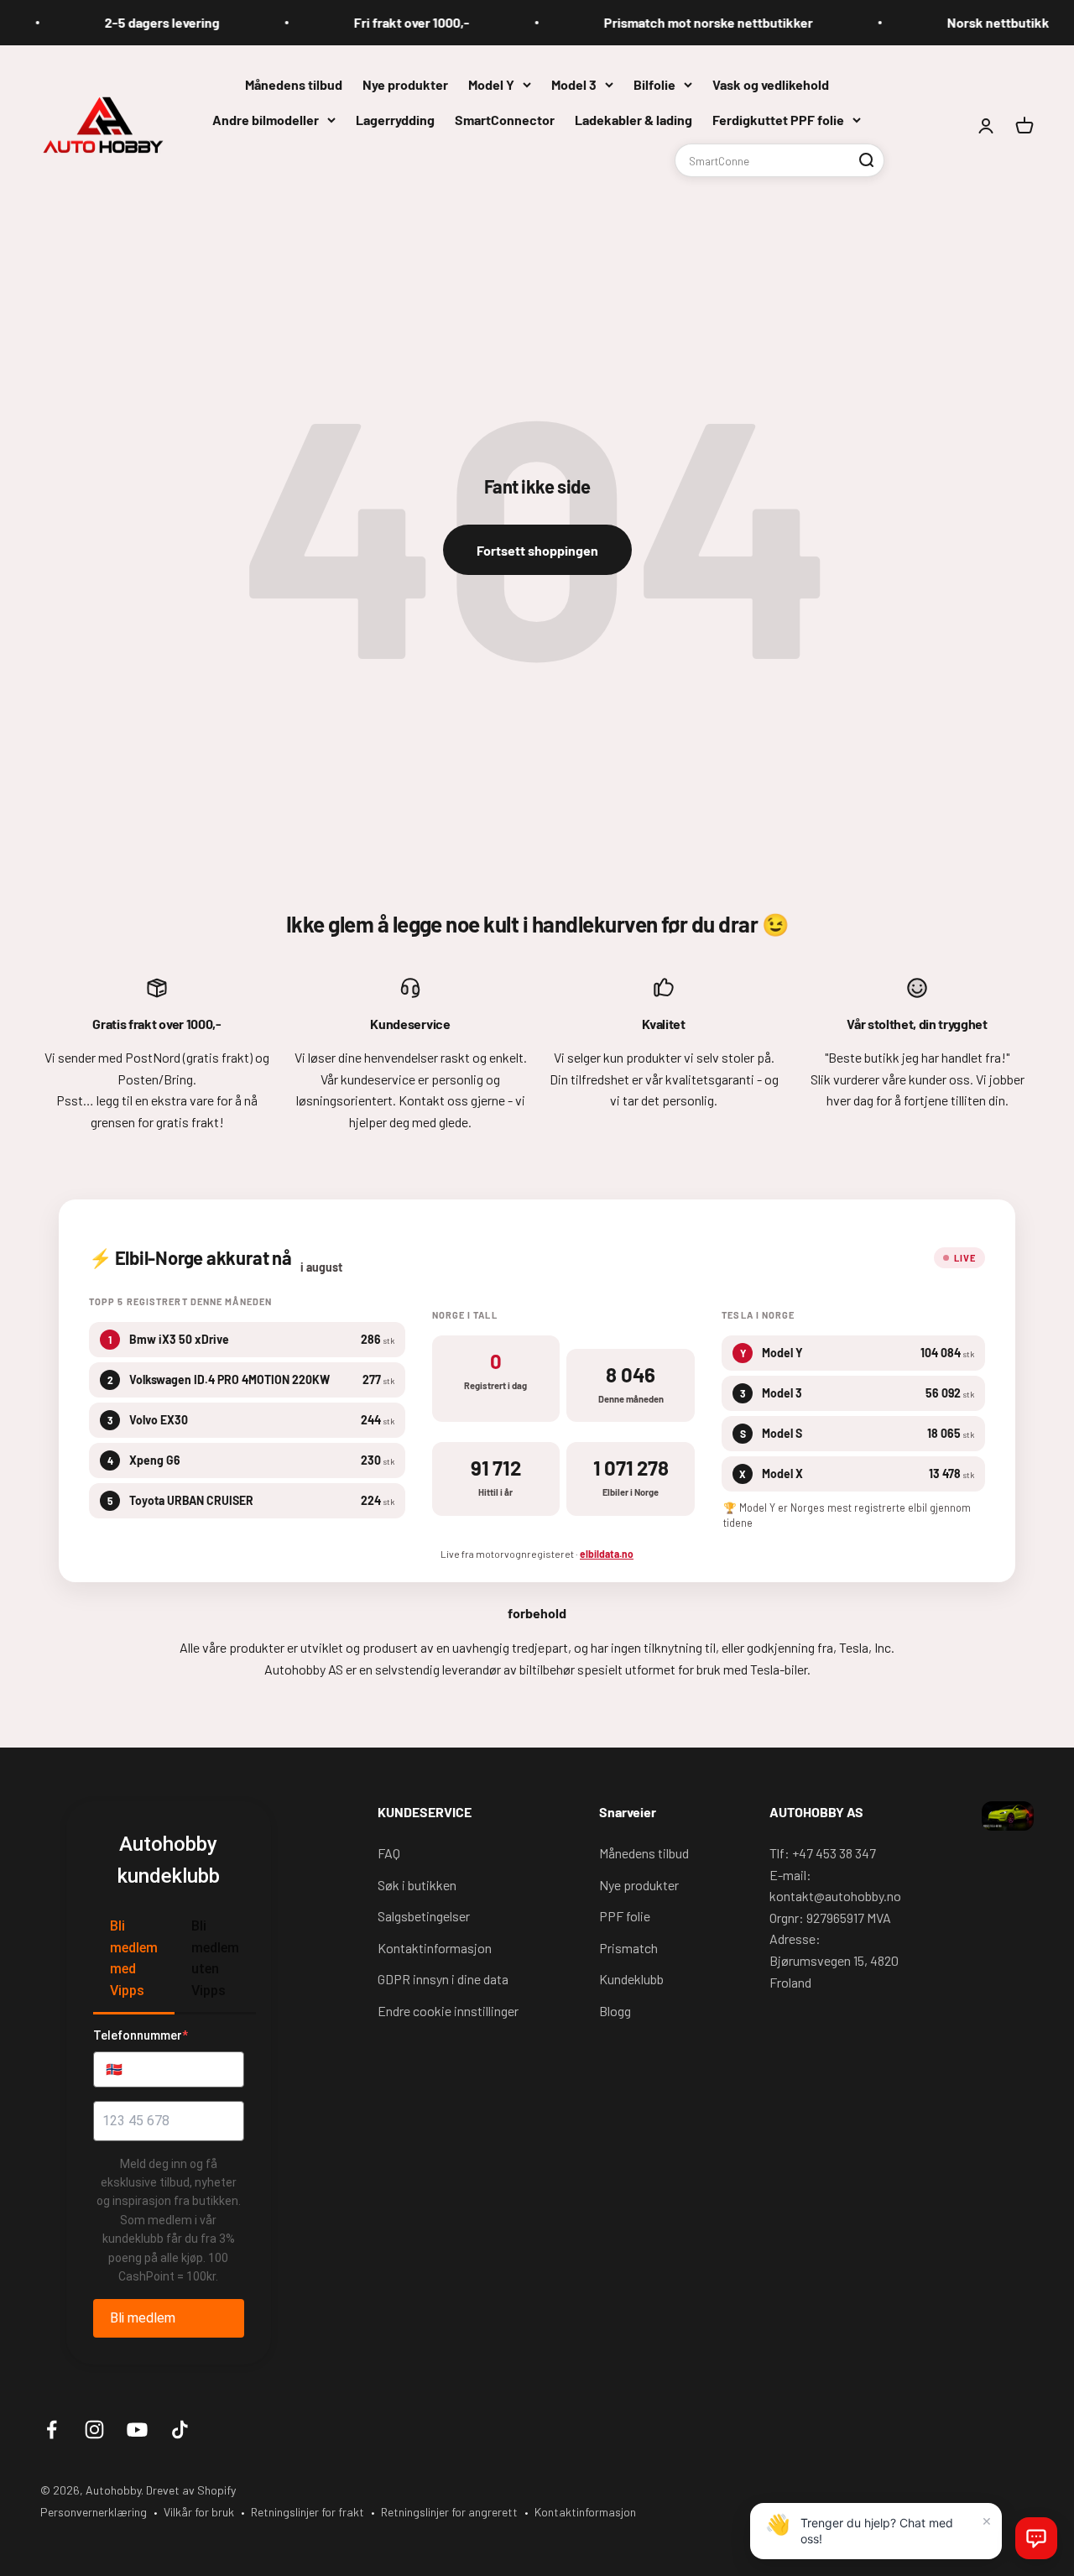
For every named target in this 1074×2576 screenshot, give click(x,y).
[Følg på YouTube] (137, 2430)
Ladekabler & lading (633, 119)
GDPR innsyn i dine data (443, 1979)
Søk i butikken (417, 1885)
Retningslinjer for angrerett (449, 2512)
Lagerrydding (395, 119)
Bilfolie (654, 84)
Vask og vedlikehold (771, 84)
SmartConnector (505, 119)
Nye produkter (405, 84)
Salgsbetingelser (424, 1916)
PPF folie (625, 1916)
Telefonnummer (141, 2035)
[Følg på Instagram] (94, 2430)
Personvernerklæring (94, 2512)
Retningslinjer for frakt (308, 2512)
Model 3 (574, 84)
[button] (1036, 2538)
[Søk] (866, 160)
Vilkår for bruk (199, 2512)
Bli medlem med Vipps (134, 1958)
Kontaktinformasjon (435, 1948)
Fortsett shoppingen (537, 550)
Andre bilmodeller (266, 119)
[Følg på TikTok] (180, 2430)
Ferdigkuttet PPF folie (778, 119)
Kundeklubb (631, 1979)
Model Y (491, 84)
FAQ (389, 1853)
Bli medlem (143, 2318)
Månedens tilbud (294, 84)
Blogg (615, 2011)
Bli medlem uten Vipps (215, 1958)
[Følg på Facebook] (52, 2430)
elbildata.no (607, 1554)
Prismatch (628, 1948)
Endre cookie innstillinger (448, 2011)
